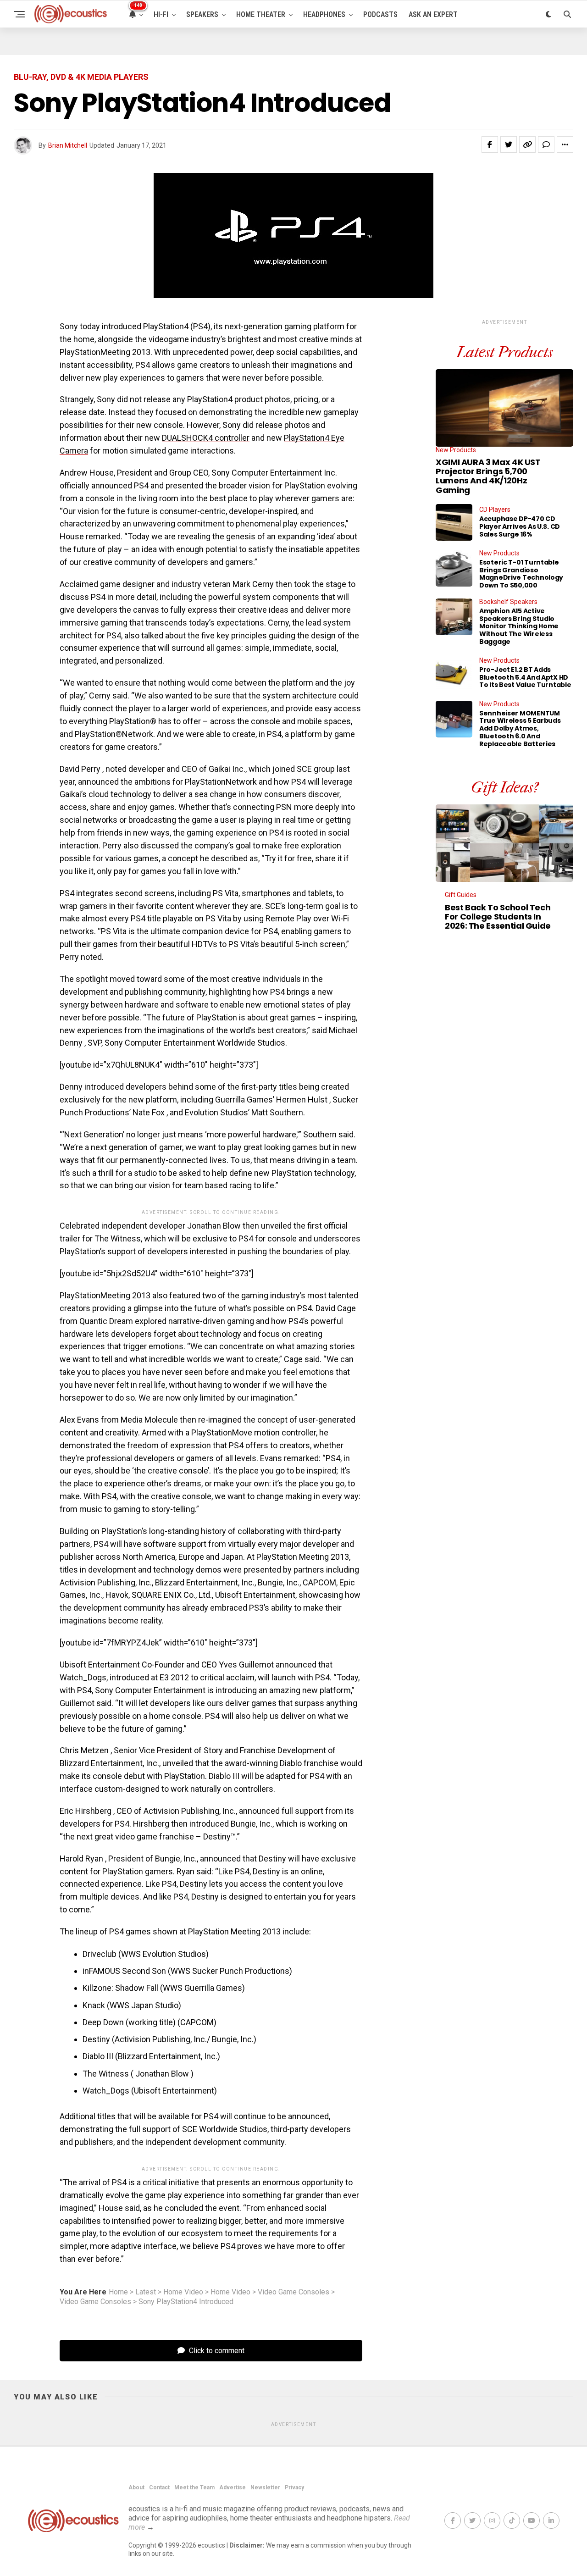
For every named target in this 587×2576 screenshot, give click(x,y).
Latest (146, 2292)
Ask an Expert (433, 14)
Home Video (183, 2292)
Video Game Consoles (293, 2292)
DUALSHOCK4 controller (206, 438)
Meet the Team (194, 2487)
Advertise (233, 2487)
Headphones (324, 14)
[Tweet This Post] (509, 144)
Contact (159, 2487)
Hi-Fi (161, 14)
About (136, 2487)
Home (118, 2292)
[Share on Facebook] (490, 144)
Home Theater (261, 14)
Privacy (294, 2487)
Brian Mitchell (68, 145)
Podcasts (380, 14)
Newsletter (265, 2487)
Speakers (202, 14)
